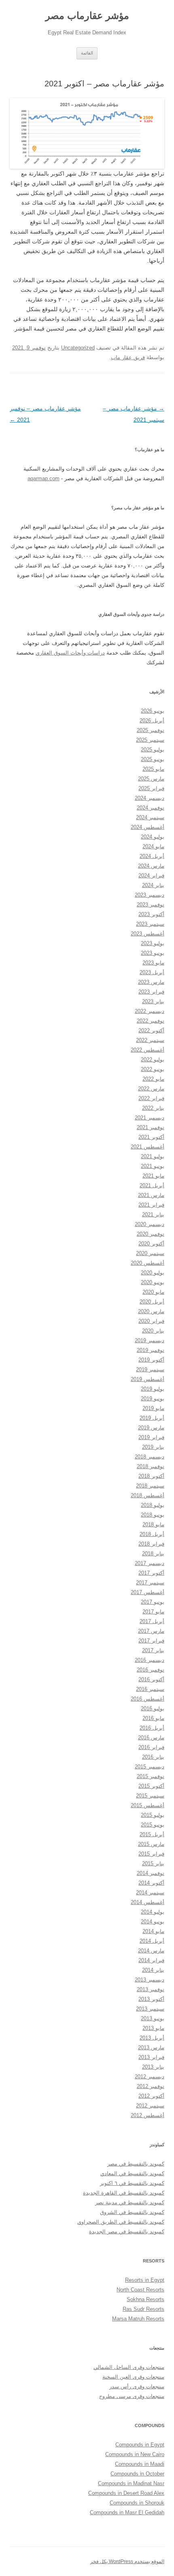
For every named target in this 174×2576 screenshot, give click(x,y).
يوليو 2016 (153, 1709)
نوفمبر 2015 (151, 1776)
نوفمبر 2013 (151, 1989)
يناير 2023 (153, 1001)
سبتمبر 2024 (150, 817)
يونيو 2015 (153, 1825)
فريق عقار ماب (128, 357)
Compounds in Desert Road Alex (126, 2493)
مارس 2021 (151, 1195)
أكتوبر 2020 (151, 1244)
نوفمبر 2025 (151, 730)
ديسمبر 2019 (150, 1340)
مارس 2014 (151, 1951)
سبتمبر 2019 (150, 1370)
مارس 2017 (151, 1631)
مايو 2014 (153, 1931)
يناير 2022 (153, 1108)
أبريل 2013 (152, 2038)
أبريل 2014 (152, 1941)
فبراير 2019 (151, 1437)
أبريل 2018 (152, 1534)
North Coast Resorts (140, 2290)
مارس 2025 (151, 779)
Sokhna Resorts (145, 2299)
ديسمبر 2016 (150, 1660)
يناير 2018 (153, 1554)
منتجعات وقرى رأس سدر (137, 2387)
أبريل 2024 (152, 856)
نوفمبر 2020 (151, 1234)
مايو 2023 (153, 963)
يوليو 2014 (153, 1912)
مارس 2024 (151, 866)
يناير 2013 (153, 2067)
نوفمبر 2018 (151, 1466)
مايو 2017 (153, 1612)
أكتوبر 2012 (151, 2096)
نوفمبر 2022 (151, 1021)
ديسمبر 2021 (150, 1118)
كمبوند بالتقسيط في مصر (136, 2164)
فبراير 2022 (151, 1098)
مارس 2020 (151, 1311)
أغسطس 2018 (147, 1495)
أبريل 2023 (152, 972)
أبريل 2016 (152, 1728)
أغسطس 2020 (147, 1263)
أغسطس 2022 (147, 1050)
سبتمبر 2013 (150, 2009)
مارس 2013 (151, 2048)
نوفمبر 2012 (151, 2086)
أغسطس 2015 (147, 1805)
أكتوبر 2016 (151, 1679)
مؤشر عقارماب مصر (87, 16)
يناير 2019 (153, 1447)
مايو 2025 (153, 769)
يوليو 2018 (153, 1505)
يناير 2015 (153, 1863)
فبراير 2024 (151, 876)
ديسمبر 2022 (150, 1011)
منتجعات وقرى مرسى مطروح (132, 2396)
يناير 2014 (153, 1970)
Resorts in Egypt (145, 2280)
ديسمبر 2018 (150, 1457)
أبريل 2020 (152, 1302)
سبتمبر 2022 (150, 1040)
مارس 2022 (151, 1089)
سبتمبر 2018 (150, 1486)
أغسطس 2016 (147, 1699)
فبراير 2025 (151, 788)
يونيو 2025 (153, 759)
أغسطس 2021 (147, 1147)
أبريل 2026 (152, 721)
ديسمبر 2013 (150, 1980)
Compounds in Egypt (140, 2445)
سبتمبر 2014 (150, 1893)
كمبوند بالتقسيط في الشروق (132, 2212)
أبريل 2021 (152, 1185)
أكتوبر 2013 (151, 1999)
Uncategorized (78, 348)
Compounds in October (137, 2474)
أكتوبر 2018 (151, 1476)
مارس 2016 (151, 1738)
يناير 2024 (153, 885)
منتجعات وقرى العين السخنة (133, 2377)
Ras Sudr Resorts (143, 2309)
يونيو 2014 (153, 1922)
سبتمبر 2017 (150, 1583)
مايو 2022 (153, 1079)
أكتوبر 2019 (151, 1360)
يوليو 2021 (153, 1156)
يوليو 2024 (153, 837)
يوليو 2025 (153, 750)
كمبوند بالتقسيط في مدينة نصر (130, 2202)
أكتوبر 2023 (151, 914)
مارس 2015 (151, 1844)
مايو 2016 (153, 1718)
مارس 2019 (151, 1428)
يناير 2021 (153, 1215)
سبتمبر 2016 (150, 1689)
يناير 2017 (153, 1650)
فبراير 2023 (151, 992)
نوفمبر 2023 (151, 905)
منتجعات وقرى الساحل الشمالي (129, 2367)
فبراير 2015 (151, 1854)
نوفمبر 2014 (151, 1873)
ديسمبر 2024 (150, 798)
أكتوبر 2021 (151, 1137)
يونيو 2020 (153, 1282)
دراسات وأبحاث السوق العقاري (70, 653)
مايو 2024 (153, 846)
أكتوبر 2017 (151, 1573)
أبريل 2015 (152, 1834)
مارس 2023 (151, 982)
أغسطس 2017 (147, 1592)
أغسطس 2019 (147, 1379)
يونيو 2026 (153, 711)
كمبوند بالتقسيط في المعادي (132, 2173)
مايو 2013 (153, 2028)
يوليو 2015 (153, 1815)
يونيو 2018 (153, 1515)
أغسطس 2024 (147, 827)
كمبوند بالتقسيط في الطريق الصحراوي (121, 2222)
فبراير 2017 (151, 1641)
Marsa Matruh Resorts (138, 2319)
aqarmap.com (43, 478)
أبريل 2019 (152, 1418)
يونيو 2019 (153, 1399)
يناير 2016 (153, 1757)
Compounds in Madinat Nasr (131, 2483)
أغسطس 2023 (147, 934)
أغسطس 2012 (147, 2115)
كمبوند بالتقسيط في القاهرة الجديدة (124, 2193)
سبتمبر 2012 (150, 2106)
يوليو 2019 (153, 1389)
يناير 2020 (153, 1331)
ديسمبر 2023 (150, 895)
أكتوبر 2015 (151, 1786)
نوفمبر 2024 (151, 808)
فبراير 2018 (151, 1544)
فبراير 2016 (151, 1747)
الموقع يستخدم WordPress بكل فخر (127, 2561)
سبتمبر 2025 (150, 740)
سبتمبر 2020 (150, 1253)
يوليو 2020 (153, 1273)
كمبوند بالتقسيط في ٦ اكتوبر (132, 2183)
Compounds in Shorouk (137, 2503)
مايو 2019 (153, 1408)
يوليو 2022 (153, 1060)
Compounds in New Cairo (135, 2454)
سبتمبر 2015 (150, 1796)
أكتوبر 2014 (151, 1883)
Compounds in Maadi (140, 2464)
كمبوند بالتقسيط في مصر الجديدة (127, 2232)
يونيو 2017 (153, 1602)
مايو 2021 (153, 1176)
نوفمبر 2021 (151, 1127)
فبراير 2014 (151, 1960)
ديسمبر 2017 (150, 1563)
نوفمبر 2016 (151, 1670)
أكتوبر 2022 (151, 1031)
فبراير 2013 (151, 2057)
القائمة (87, 53)
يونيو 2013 (153, 2018)
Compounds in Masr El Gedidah (127, 2512)
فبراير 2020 (151, 1321)
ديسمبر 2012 (150, 2077)
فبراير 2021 (151, 1205)
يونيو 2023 (153, 953)
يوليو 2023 (153, 943)
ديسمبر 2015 (150, 1767)
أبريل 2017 (152, 1621)
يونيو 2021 (153, 1166)
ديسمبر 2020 (150, 1224)
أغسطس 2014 (147, 1902)
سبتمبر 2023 (150, 924)
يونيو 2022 (153, 1069)
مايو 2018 (153, 1524)
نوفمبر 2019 (151, 1350)
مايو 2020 (153, 1292)
